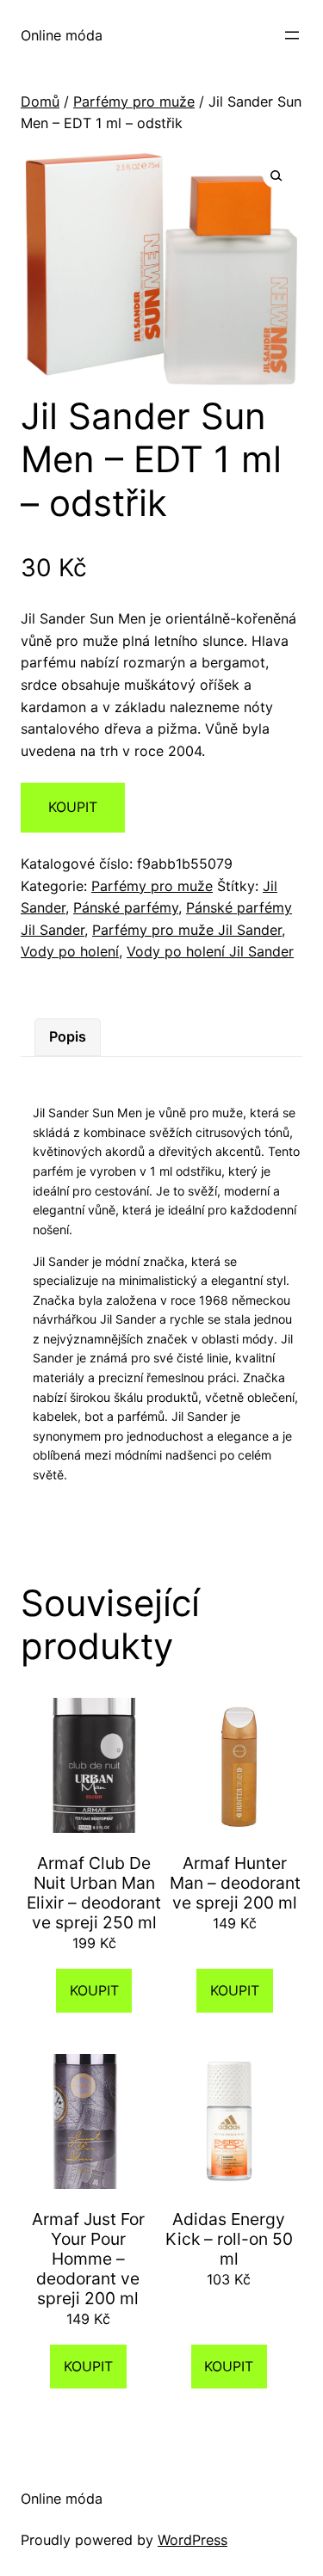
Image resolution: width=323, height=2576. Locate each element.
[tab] (68, 1037)
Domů (40, 101)
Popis (68, 1036)
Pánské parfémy (126, 907)
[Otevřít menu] (292, 35)
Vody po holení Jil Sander (210, 951)
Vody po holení (70, 951)
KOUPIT (73, 807)
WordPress (193, 2540)
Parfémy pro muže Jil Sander (187, 930)
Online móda (62, 35)
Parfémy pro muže (134, 101)
